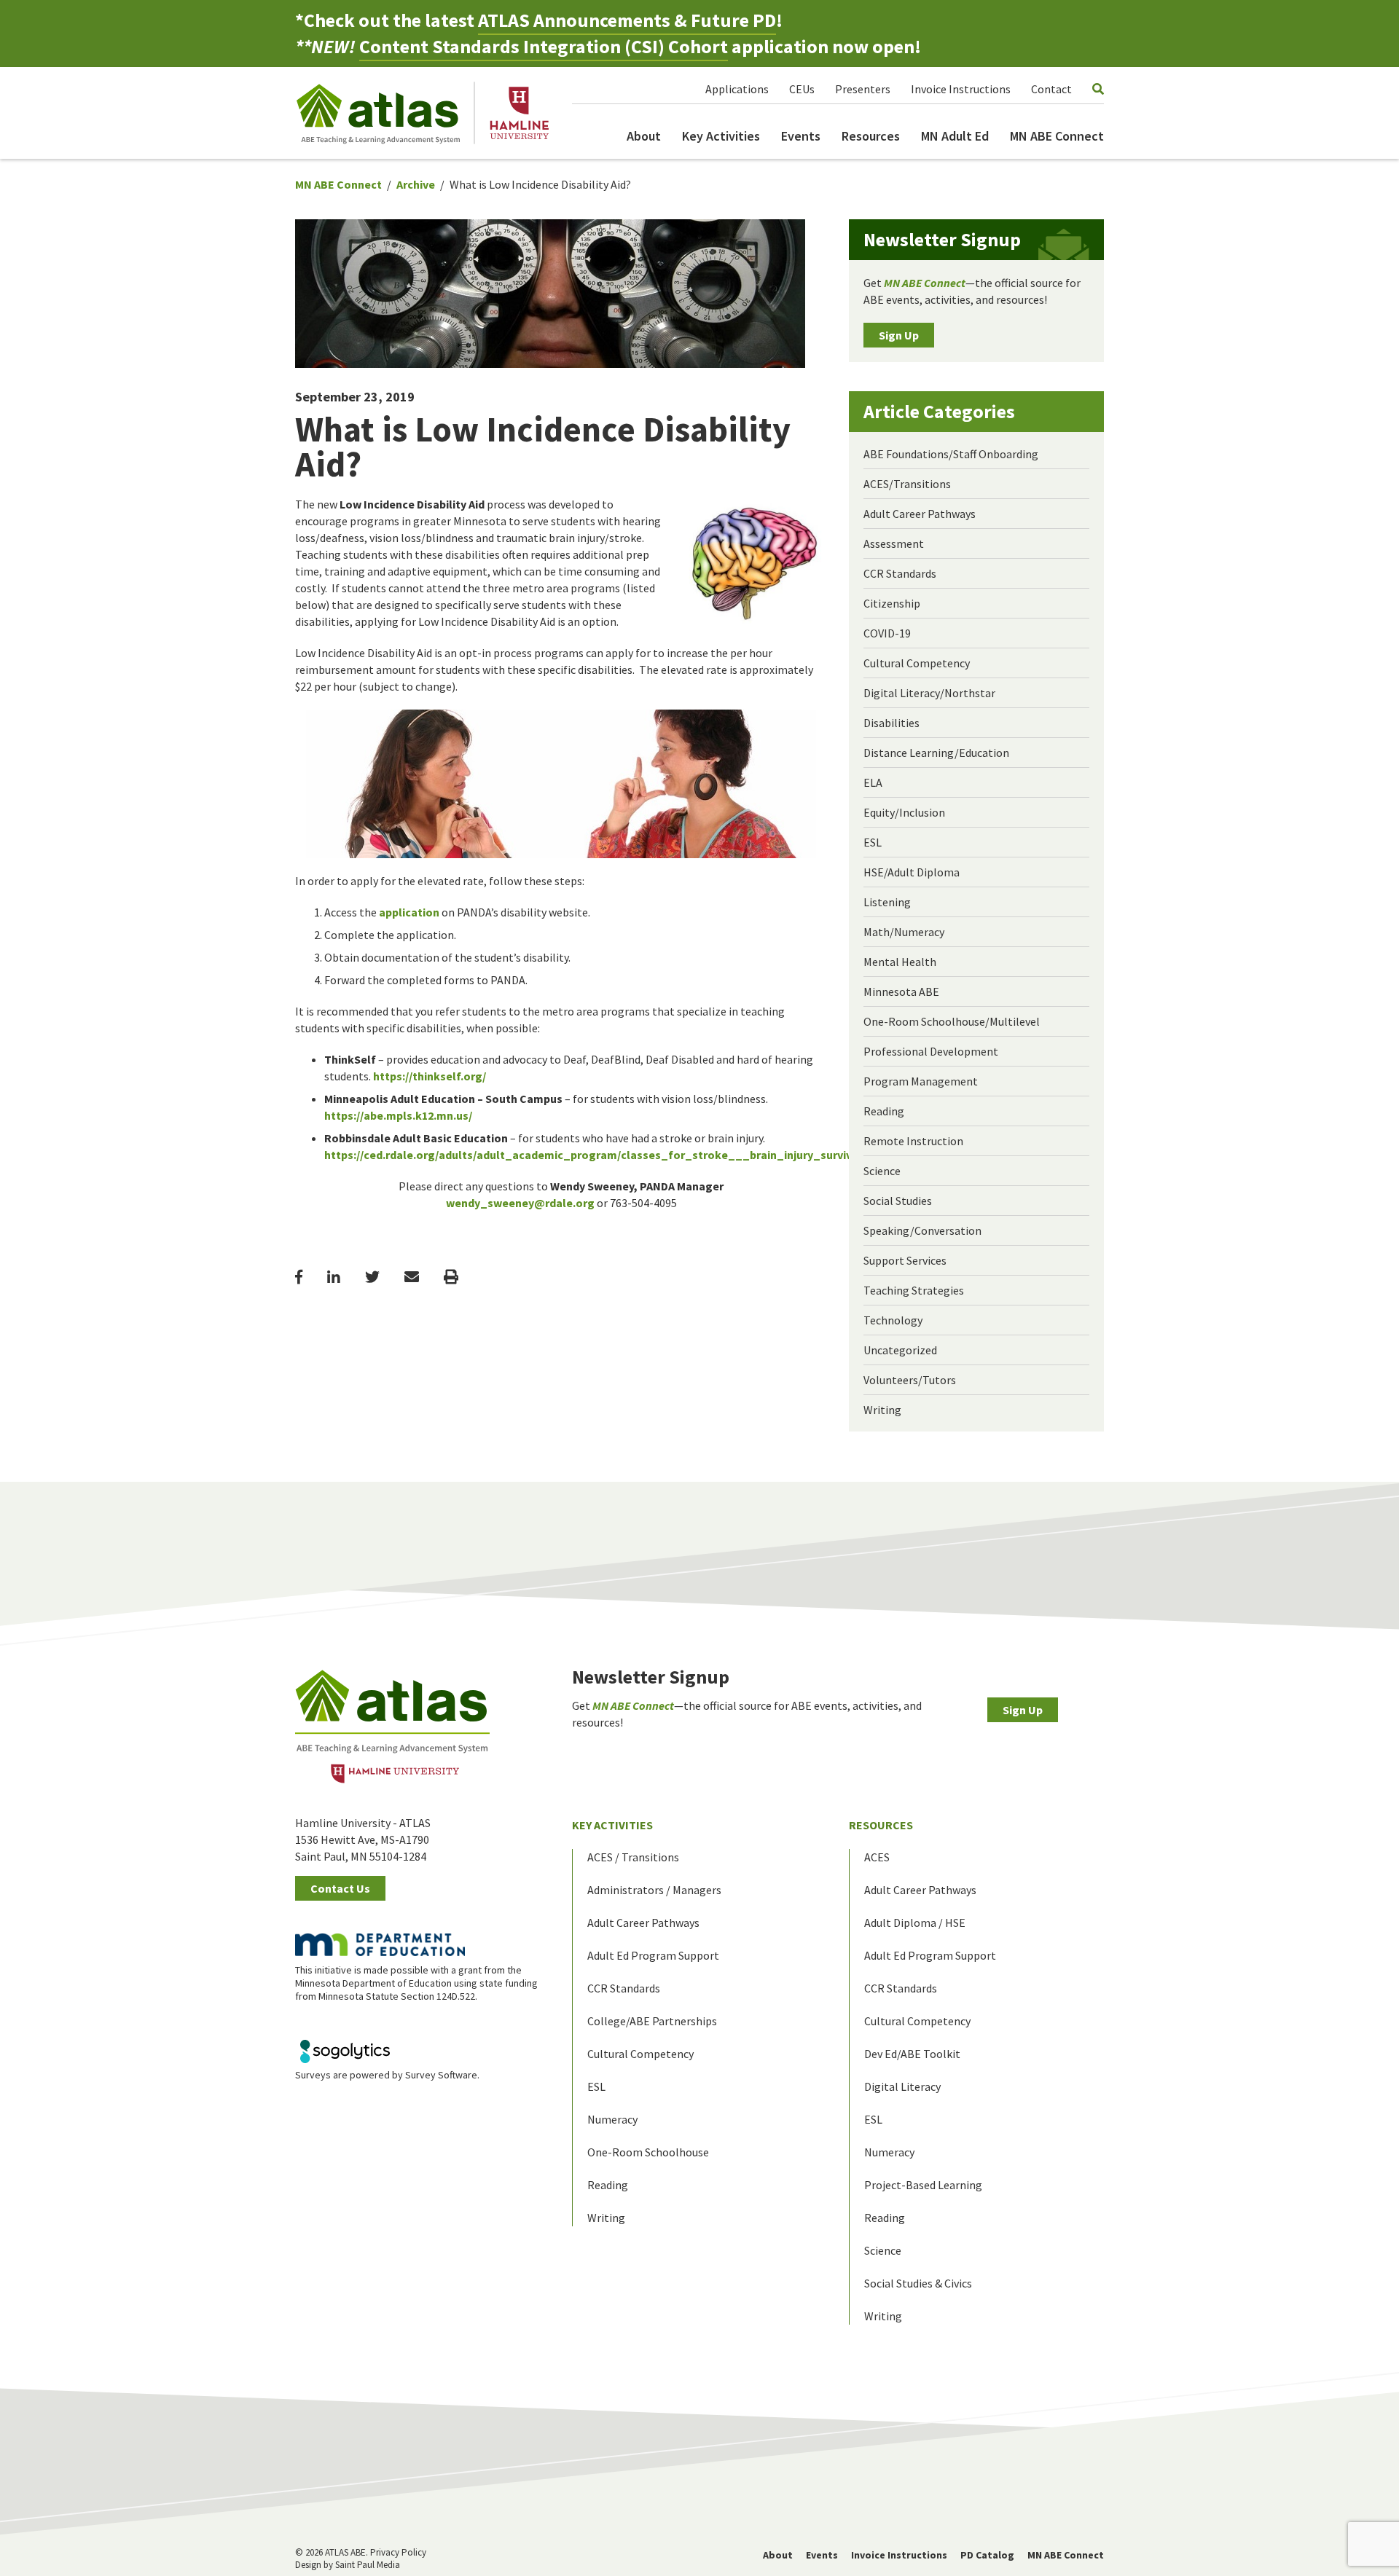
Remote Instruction (913, 1141)
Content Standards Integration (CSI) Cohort (544, 46)
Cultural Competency (917, 663)
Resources (871, 136)
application (409, 912)
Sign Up (899, 335)
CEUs (802, 89)
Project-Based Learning (923, 2185)
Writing (882, 1410)
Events (801, 136)
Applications (737, 89)
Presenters (863, 89)
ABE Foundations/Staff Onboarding (951, 454)
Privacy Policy (398, 2552)
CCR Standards (900, 573)
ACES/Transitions (907, 484)
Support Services (905, 1260)
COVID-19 (887, 633)
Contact (1051, 89)
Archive (416, 184)
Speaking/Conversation (922, 1230)
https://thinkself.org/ (430, 1076)
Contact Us (340, 1888)
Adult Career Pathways (920, 514)
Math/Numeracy (904, 932)
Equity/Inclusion (904, 812)
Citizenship (892, 603)
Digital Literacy (902, 2086)
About (644, 136)
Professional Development (931, 1051)
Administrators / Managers (654, 1890)
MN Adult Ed (955, 136)
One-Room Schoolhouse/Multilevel (952, 1021)
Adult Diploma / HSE (915, 1923)
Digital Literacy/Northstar (929, 693)
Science (882, 1171)
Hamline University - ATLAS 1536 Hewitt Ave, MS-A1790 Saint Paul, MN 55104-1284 (363, 1839)
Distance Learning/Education (936, 753)
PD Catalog (987, 2555)
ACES (877, 1857)
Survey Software (441, 2075)
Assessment (894, 543)
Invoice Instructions (961, 89)
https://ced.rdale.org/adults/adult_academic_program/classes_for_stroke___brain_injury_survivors (597, 1155)
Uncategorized (900, 1350)
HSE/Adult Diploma (912, 872)
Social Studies (898, 1201)
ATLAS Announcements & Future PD (627, 20)
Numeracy (612, 2119)
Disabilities (891, 723)
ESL (873, 842)
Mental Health (900, 962)
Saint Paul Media (368, 2565)
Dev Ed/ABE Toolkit (912, 2054)
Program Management (921, 1081)
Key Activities (721, 136)
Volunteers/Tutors (910, 1380)
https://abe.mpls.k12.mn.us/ (398, 1115)
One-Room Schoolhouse (648, 2152)
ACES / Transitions (633, 1857)
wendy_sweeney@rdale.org (520, 1203)
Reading (884, 1111)
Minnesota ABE (901, 991)
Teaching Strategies (914, 1290)
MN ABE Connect (1057, 136)
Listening (887, 902)
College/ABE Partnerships (652, 2021)
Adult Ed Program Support (653, 1955)
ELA (873, 782)
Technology (893, 1320)
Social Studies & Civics (918, 2283)
